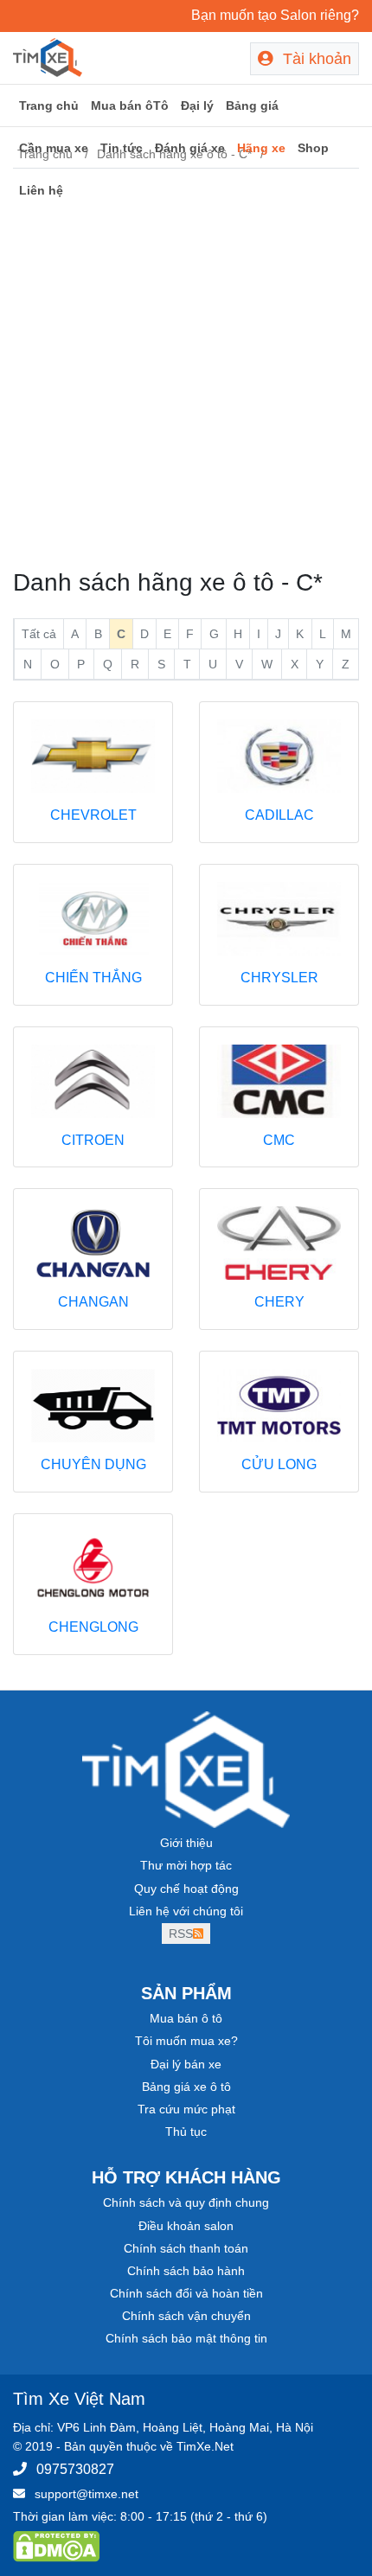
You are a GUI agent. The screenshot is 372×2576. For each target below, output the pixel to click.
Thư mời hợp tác (186, 1865)
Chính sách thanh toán (186, 2248)
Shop (313, 148)
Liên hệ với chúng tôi (186, 1911)
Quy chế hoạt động (186, 1889)
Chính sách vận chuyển (186, 2316)
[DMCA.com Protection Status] (56, 2546)
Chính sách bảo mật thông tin (186, 2338)
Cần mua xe (54, 148)
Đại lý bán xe (186, 2064)
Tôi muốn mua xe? (186, 2041)
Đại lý (197, 105)
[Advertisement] (186, 368)
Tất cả (39, 634)
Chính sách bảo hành (186, 2271)
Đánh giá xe (190, 148)
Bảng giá (252, 105)
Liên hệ (41, 190)
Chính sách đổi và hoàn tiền (186, 2293)
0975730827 (75, 2469)
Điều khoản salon (186, 2226)
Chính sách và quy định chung (186, 2202)
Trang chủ (49, 105)
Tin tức (122, 148)
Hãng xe (261, 148)
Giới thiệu (186, 1843)
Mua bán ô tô (186, 2018)
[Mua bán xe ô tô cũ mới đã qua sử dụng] (48, 56)
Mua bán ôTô (130, 105)
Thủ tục (186, 2132)
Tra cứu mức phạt (186, 2109)
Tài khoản (315, 59)
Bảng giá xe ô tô (186, 2087)
